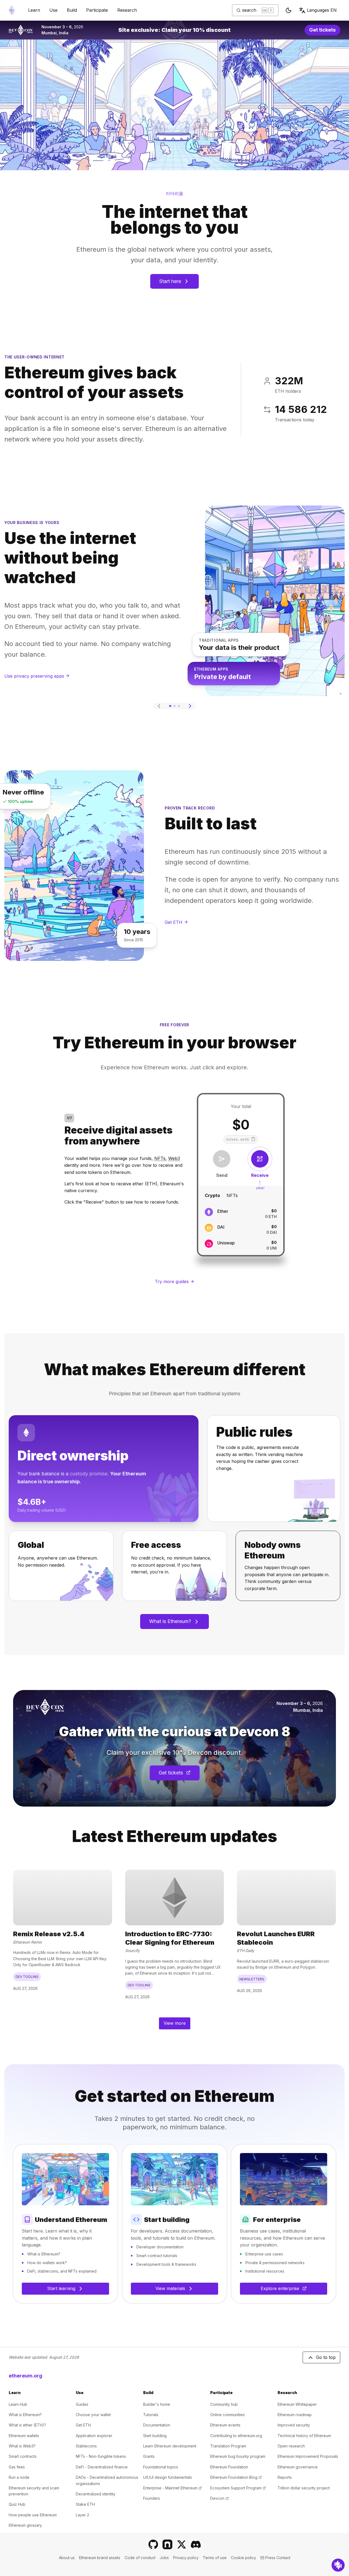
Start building (155, 2436)
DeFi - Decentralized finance (102, 2467)
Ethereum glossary (25, 2525)
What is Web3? (22, 2446)
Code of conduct (140, 2558)
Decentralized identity (96, 2494)
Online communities (228, 2415)
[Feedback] (338, 2565)
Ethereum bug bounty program (238, 2456)
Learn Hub (18, 2404)
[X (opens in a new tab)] (182, 2544)
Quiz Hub (17, 2504)
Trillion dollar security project (304, 2488)
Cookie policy (243, 2558)
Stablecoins (86, 2446)
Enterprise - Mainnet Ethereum (172, 2488)
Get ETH (83, 2425)
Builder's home (157, 2404)
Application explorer (94, 2436)
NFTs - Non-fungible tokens (101, 2456)
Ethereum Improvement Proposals (308, 2456)
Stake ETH (85, 2504)
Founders (152, 2498)
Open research (291, 2446)
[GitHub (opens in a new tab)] (153, 2544)
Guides (82, 2404)
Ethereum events (225, 2425)
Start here (170, 281)
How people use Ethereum (33, 2515)
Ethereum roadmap (295, 2415)
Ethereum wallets (24, 2436)
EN (322, 10)
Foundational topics (161, 2467)
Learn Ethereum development (170, 2446)
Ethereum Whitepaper (297, 2404)
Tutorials (151, 2415)
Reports (285, 2477)
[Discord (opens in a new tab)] (196, 2544)
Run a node (19, 2477)
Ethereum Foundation (229, 2467)
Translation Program (228, 2446)
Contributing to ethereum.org (236, 2436)
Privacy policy (186, 2558)
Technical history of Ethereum (304, 2436)
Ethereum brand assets (100, 2558)
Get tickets (325, 31)
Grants (149, 2456)
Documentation (157, 2425)
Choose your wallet (93, 2415)
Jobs (164, 2558)
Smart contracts (23, 2456)
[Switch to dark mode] (288, 10)
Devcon (219, 2498)
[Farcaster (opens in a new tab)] (167, 2544)
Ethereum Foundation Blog (236, 2477)
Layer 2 (82, 2515)
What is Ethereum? (170, 1621)
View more (175, 2023)
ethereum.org (25, 2376)
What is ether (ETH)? (27, 2425)
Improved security (294, 2425)
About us (67, 2558)
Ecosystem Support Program (238, 2488)
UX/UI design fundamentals (168, 2477)
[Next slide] (190, 706)
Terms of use (215, 2558)
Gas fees (17, 2467)
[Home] (12, 10)
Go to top (326, 2357)
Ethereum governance (298, 2467)
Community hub (224, 2404)
